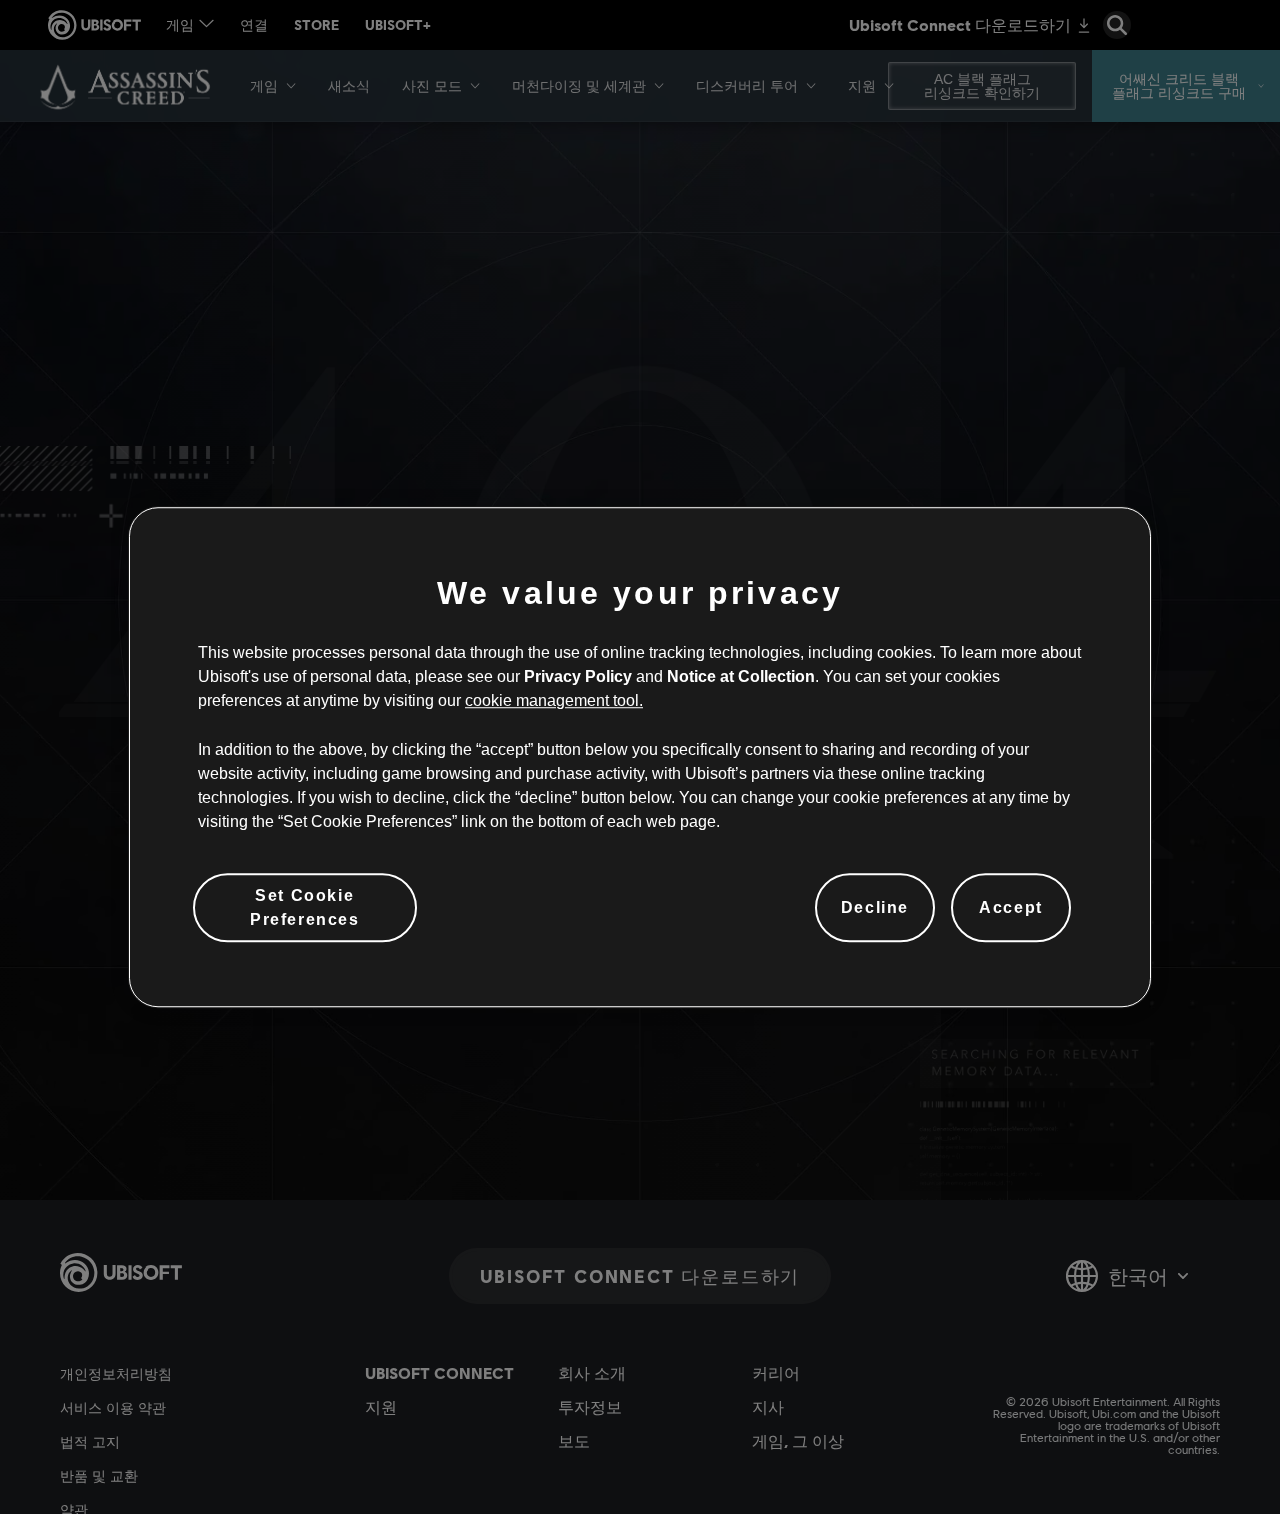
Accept (1011, 908)
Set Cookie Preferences (305, 907)
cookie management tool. (554, 701)
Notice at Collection (741, 676)
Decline (875, 908)
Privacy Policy (578, 676)
